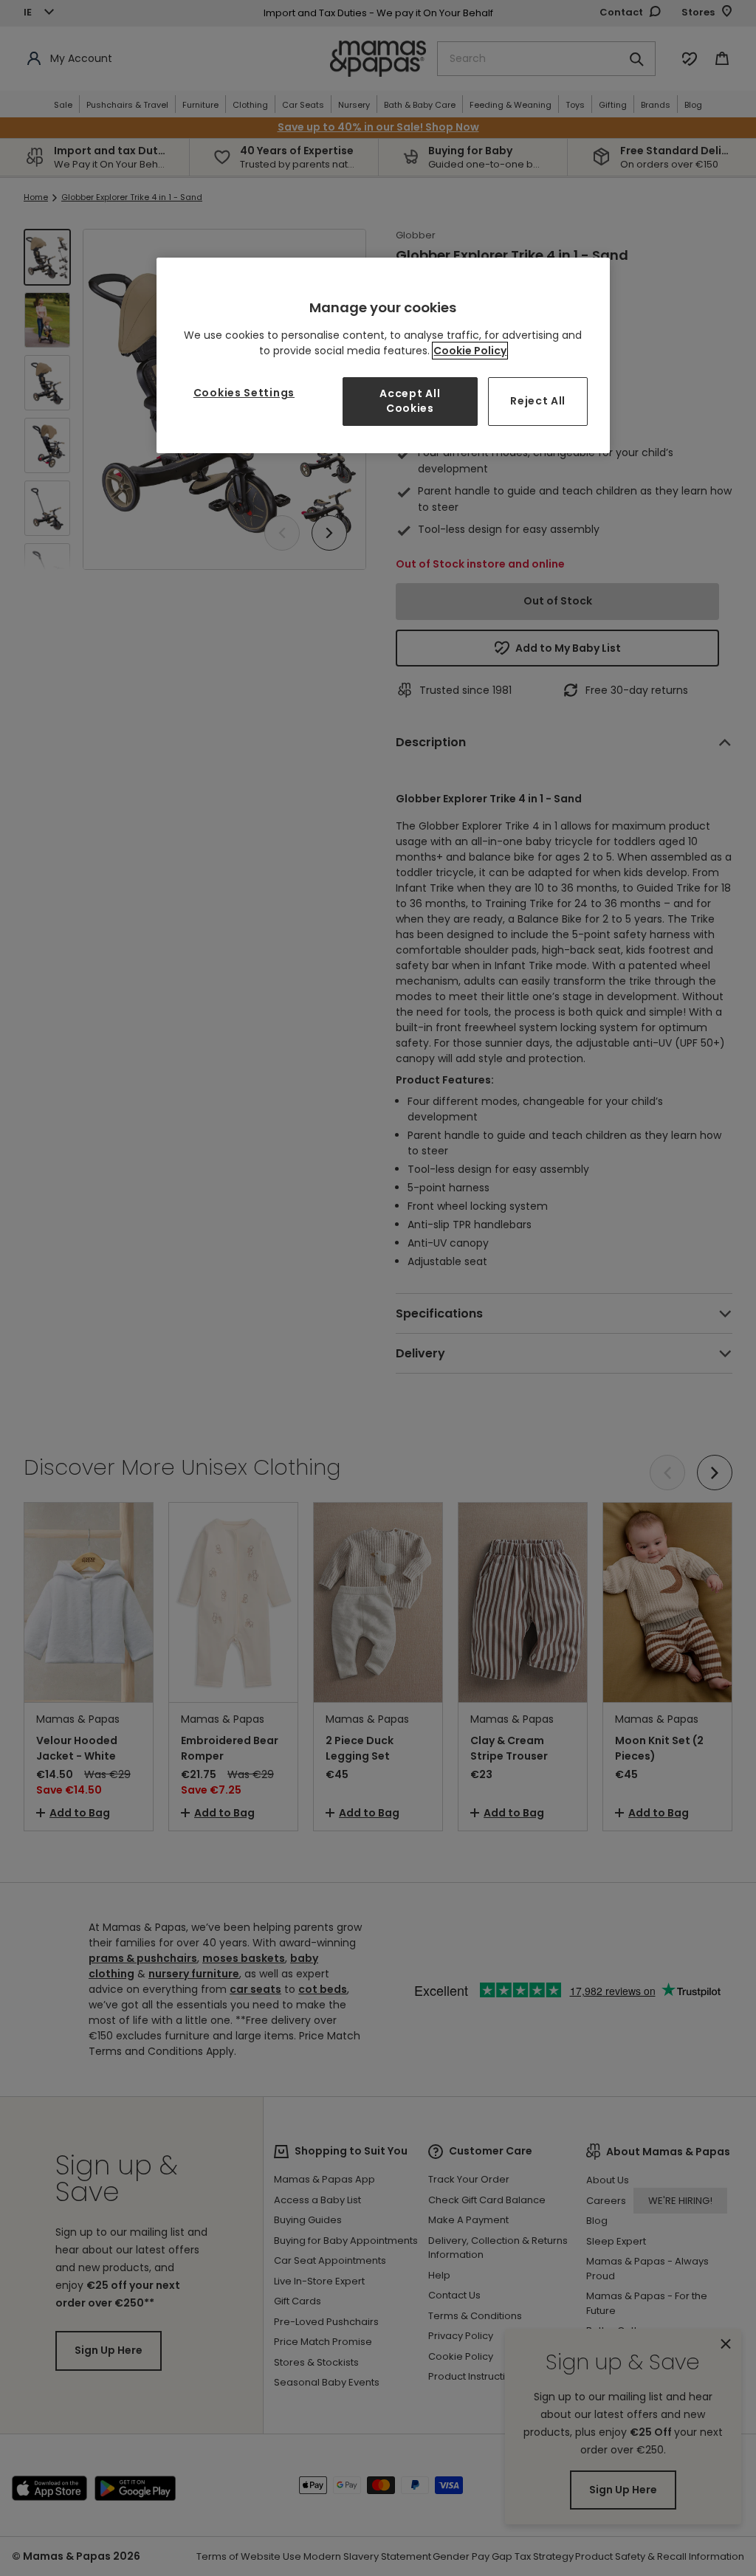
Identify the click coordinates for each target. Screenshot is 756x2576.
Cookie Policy (470, 351)
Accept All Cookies (410, 401)
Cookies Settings (244, 393)
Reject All (538, 401)
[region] (383, 355)
